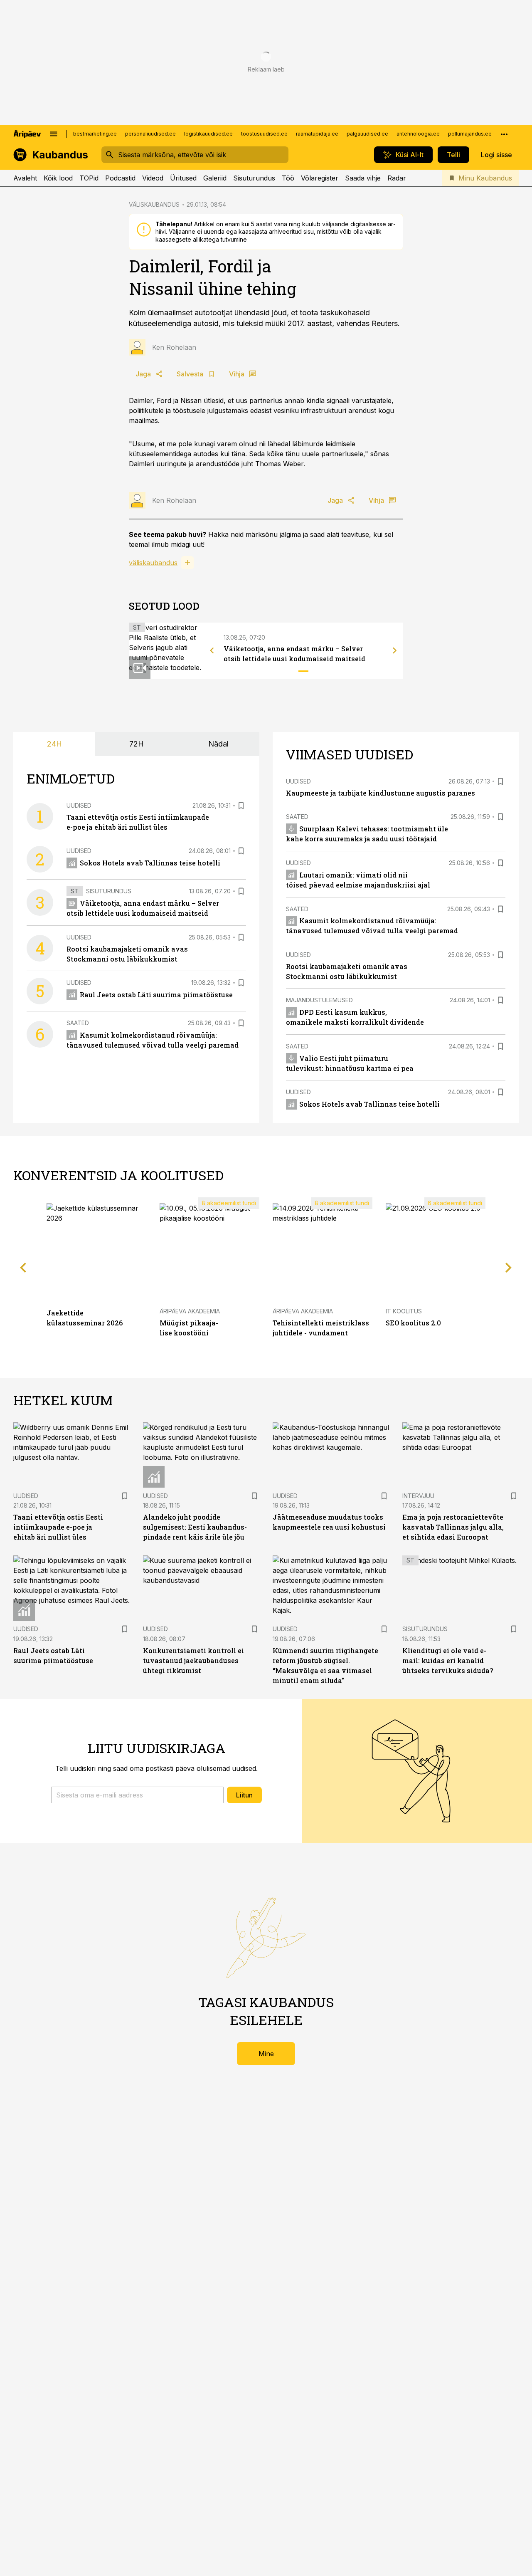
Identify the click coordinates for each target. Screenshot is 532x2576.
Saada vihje (363, 178)
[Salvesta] (241, 806)
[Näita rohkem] (504, 134)
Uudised (79, 805)
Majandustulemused (319, 1000)
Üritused (183, 178)
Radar (397, 178)
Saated (78, 1023)
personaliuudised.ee (150, 134)
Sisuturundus (254, 178)
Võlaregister (320, 178)
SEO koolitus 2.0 (413, 1323)
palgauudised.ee (367, 134)
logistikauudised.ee (208, 134)
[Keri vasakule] (212, 650)
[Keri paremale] (395, 650)
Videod (153, 178)
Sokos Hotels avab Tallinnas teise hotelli (150, 863)
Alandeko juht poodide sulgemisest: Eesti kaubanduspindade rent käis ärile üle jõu (195, 1527)
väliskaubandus (153, 563)
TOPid (89, 178)
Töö (288, 178)
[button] (137, 1795)
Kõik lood (58, 178)
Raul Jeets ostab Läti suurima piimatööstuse (156, 995)
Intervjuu (418, 1496)
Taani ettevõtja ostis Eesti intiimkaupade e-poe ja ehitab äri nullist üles (58, 1527)
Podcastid (120, 178)
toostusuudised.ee (264, 134)
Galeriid (215, 178)
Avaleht (25, 178)
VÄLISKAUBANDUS (154, 204)
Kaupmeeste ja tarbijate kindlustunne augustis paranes (381, 793)
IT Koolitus (404, 1311)
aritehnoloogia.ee (418, 134)
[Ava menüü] (54, 134)
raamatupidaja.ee (317, 134)
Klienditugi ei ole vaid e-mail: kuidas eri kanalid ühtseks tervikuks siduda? (448, 1660)
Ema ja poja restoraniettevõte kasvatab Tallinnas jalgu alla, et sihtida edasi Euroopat (453, 1527)
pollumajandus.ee (470, 134)
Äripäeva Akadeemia (190, 1311)
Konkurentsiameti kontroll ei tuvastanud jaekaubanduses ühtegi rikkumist (193, 1660)
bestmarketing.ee (95, 134)
